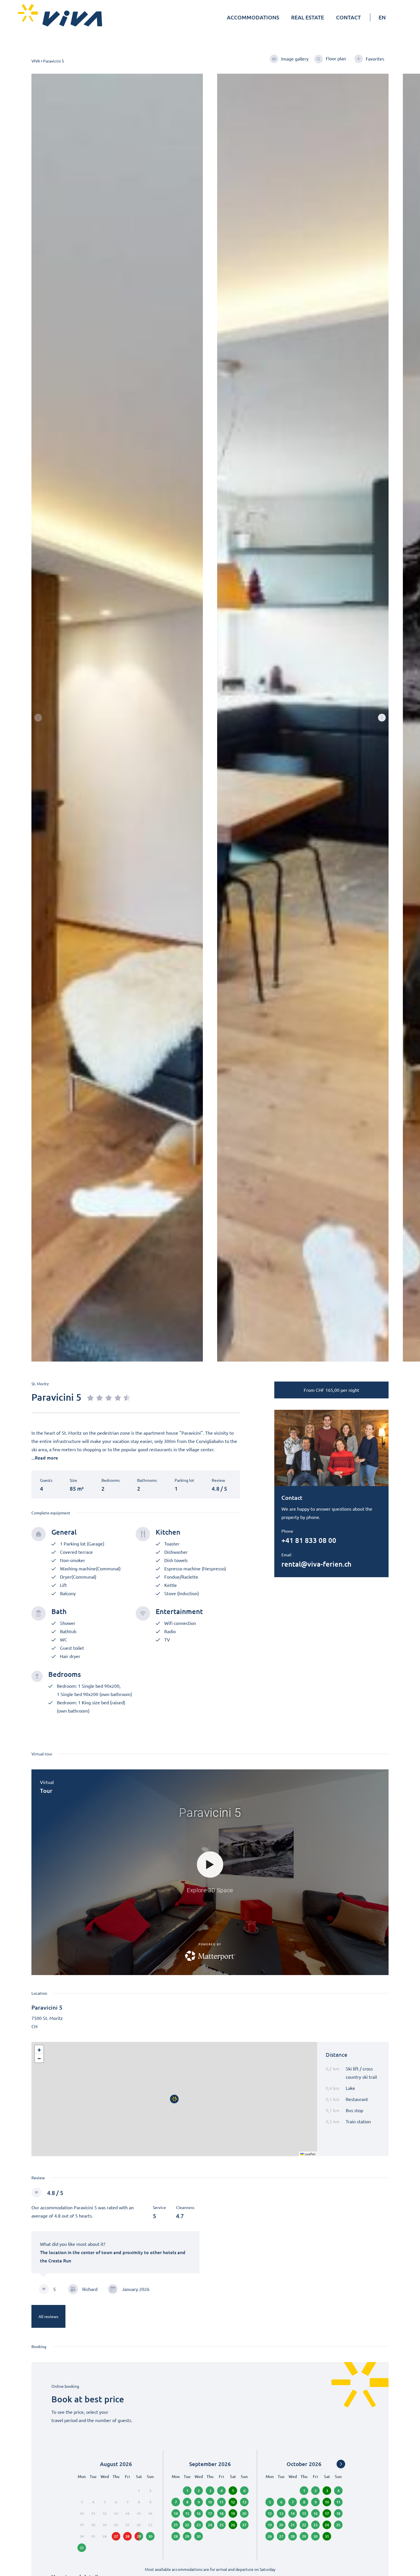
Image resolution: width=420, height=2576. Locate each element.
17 (210, 2513)
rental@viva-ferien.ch (316, 1564)
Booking (39, 2346)
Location (39, 1993)
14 (176, 2513)
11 (221, 2502)
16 (199, 2513)
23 (199, 2525)
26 (233, 2525)
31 (82, 2548)
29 (139, 2536)
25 (221, 2525)
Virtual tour (42, 1754)
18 (221, 2513)
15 (187, 2513)
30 (199, 2536)
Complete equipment (51, 1513)
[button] (382, 718)
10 (210, 2502)
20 (281, 2525)
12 (233, 2502)
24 (210, 2525)
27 (281, 2536)
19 (233, 2513)
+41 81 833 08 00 (309, 1540)
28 (176, 2536)
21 (176, 2525)
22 (187, 2525)
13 (281, 2513)
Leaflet (310, 2154)
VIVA (36, 61)
